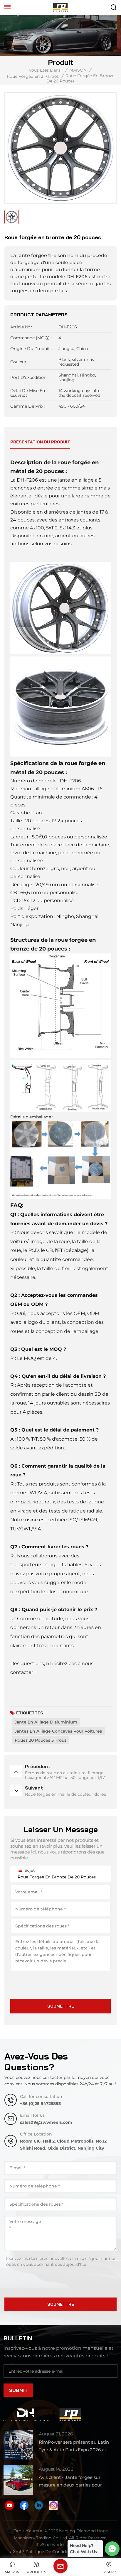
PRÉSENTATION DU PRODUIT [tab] (40, 442)
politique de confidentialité (54, 2552)
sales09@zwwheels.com (46, 2122)
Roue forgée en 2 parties (33, 76)
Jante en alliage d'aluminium (46, 1722)
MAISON (78, 70)
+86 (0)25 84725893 (40, 2104)
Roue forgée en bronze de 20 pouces (57, 1877)
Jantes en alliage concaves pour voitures (58, 1731)
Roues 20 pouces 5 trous (41, 1740)
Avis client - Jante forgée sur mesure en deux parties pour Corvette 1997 (70, 2482)
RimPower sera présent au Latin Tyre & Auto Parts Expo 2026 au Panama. (74, 2446)
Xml (17, 2552)
